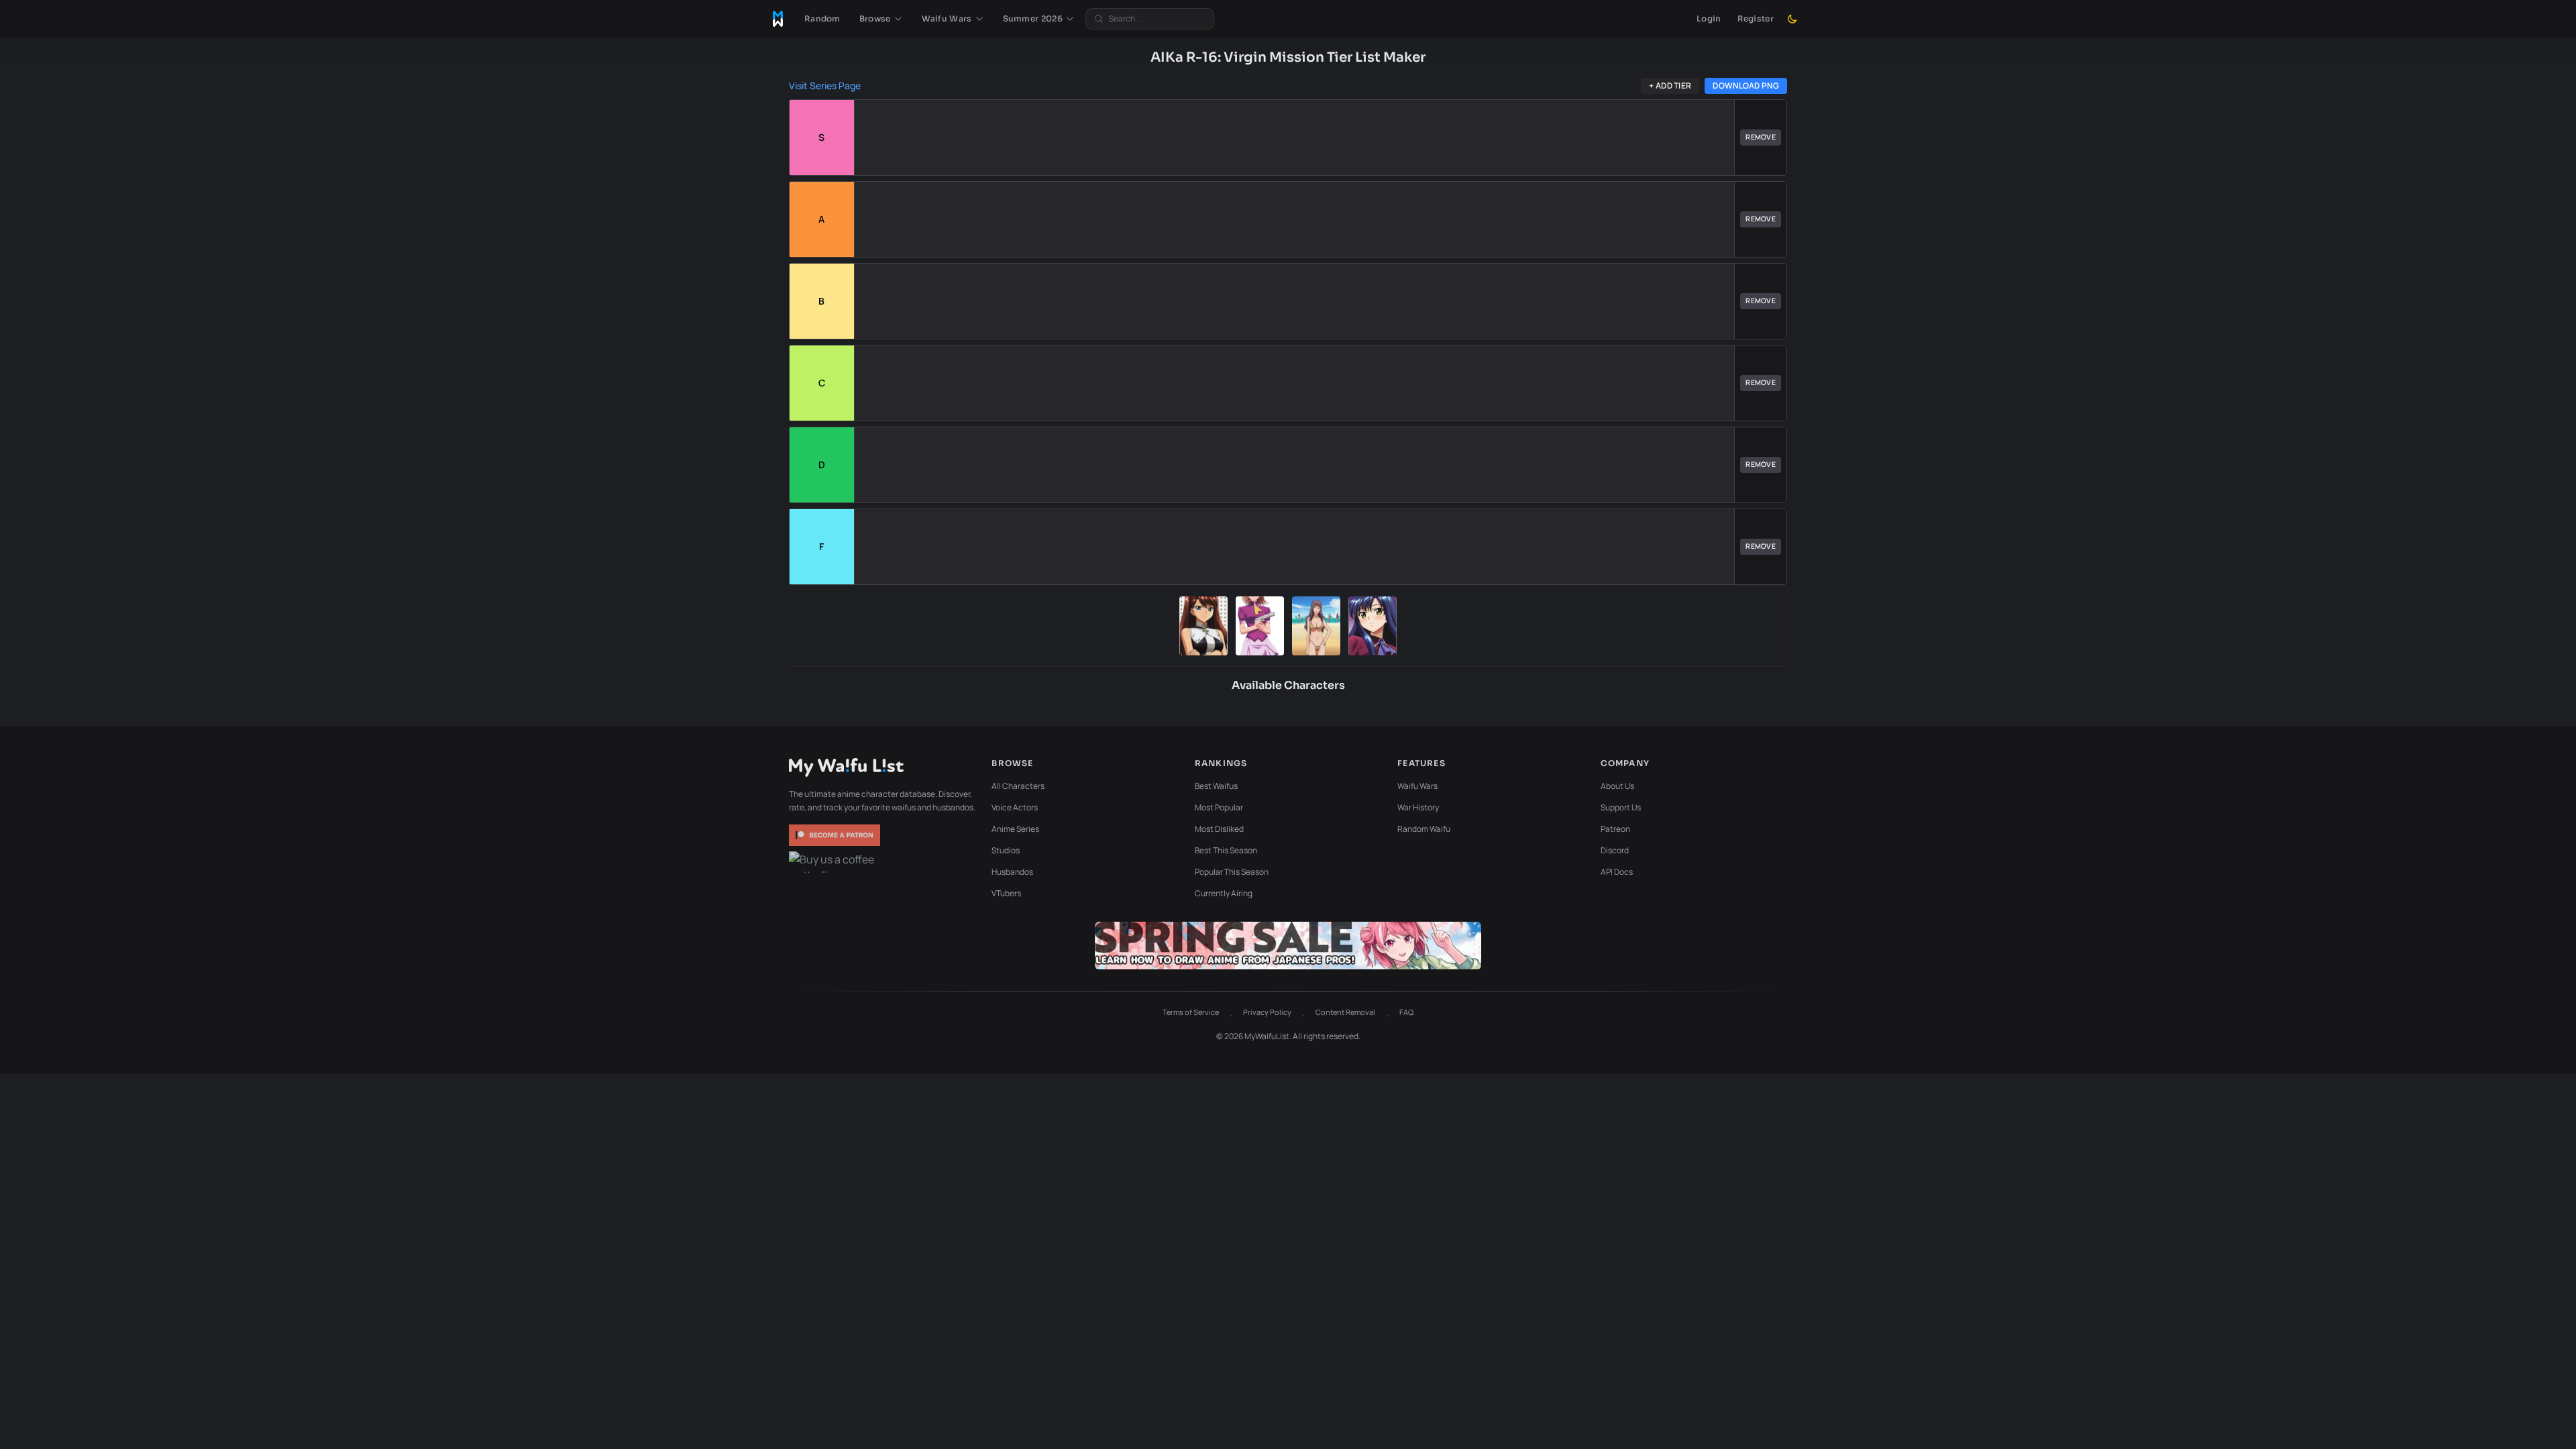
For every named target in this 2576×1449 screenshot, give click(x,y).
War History (1418, 807)
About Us (1617, 786)
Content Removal (1345, 1012)
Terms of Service (1191, 1012)
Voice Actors (1015, 807)
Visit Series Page (825, 86)
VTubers (1006, 893)
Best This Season (1226, 850)
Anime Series (1015, 829)
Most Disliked (1219, 829)
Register (1756, 18)
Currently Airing (1224, 893)
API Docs (1617, 872)
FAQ (1406, 1012)
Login (1709, 18)
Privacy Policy (1267, 1012)
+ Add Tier (1670, 86)
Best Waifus (1216, 786)
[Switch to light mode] (1792, 19)
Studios (1006, 850)
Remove (1761, 137)
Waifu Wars (1417, 786)
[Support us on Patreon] (836, 835)
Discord (1615, 850)
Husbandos (1012, 872)
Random (822, 18)
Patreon (1615, 829)
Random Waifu (1424, 829)
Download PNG (1746, 86)
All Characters (1018, 786)
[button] (881, 19)
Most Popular (1219, 807)
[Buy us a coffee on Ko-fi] (836, 862)
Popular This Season (1232, 872)
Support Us (1621, 807)
